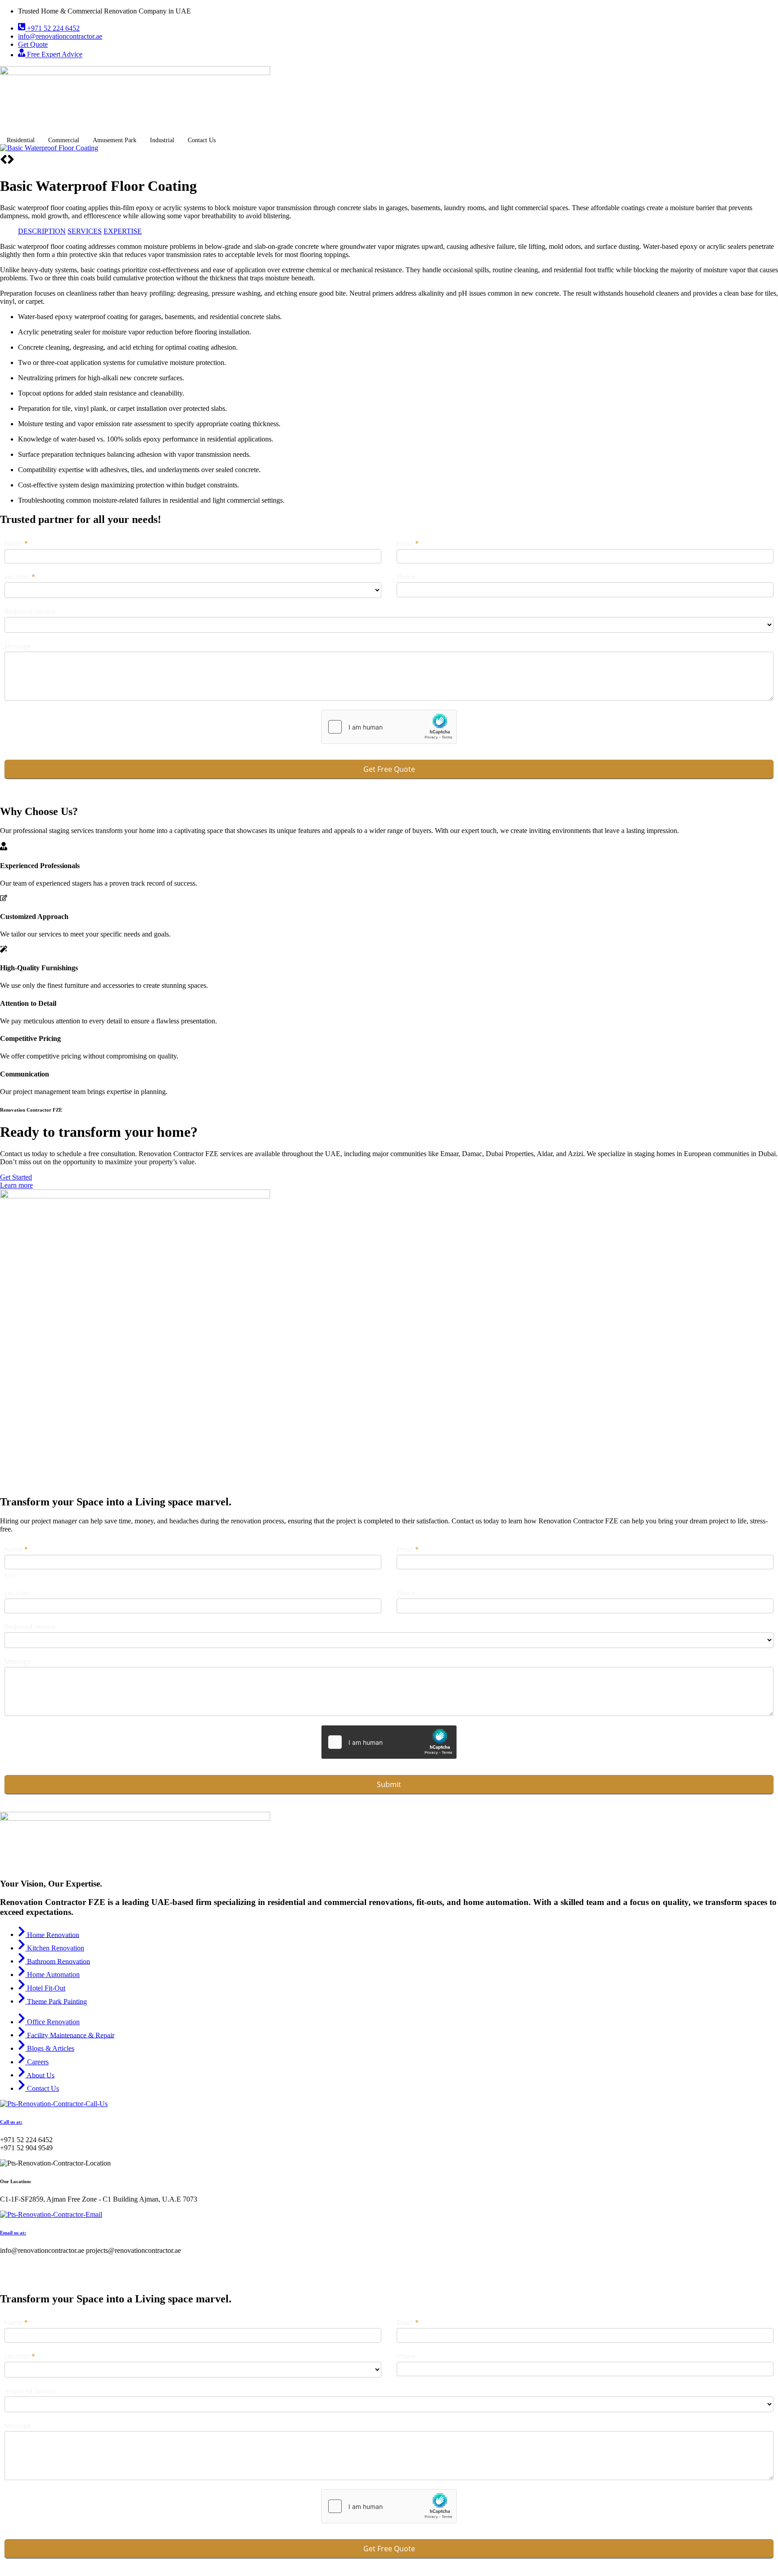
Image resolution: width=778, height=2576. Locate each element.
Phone (406, 577)
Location (20, 577)
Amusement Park (115, 140)
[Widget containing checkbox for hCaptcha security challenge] (389, 727)
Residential (21, 140)
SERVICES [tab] (85, 231)
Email (408, 543)
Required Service (30, 611)
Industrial (162, 140)
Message (18, 646)
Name (16, 543)
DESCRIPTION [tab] (42, 231)
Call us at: (11, 2122)
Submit (389, 1784)
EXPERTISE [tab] (123, 231)
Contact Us (202, 140)
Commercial (64, 140)
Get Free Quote (389, 769)
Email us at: (13, 2233)
